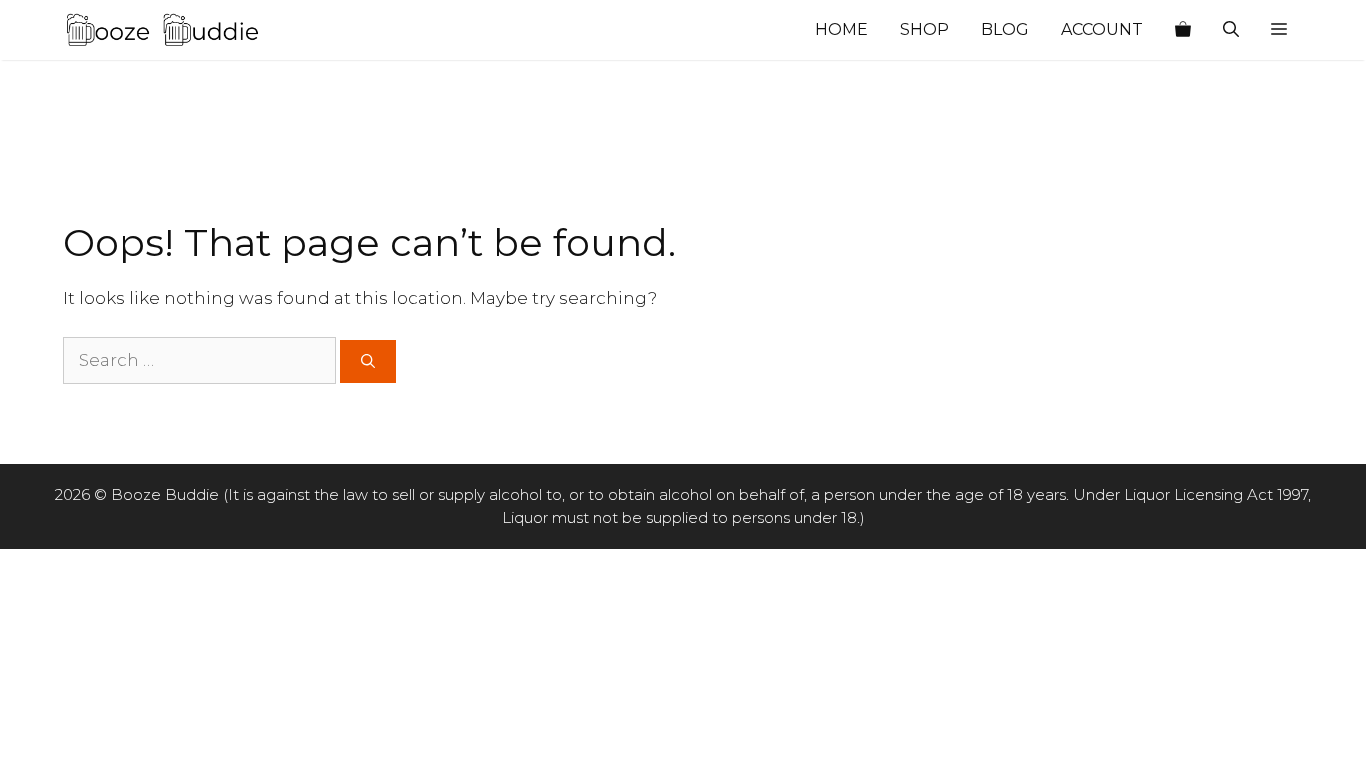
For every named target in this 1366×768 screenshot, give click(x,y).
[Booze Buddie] (163, 30)
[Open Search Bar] (1231, 30)
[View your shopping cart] (1183, 30)
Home (841, 29)
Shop (924, 29)
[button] (1279, 30)
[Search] (368, 361)
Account (1102, 29)
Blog (1005, 29)
